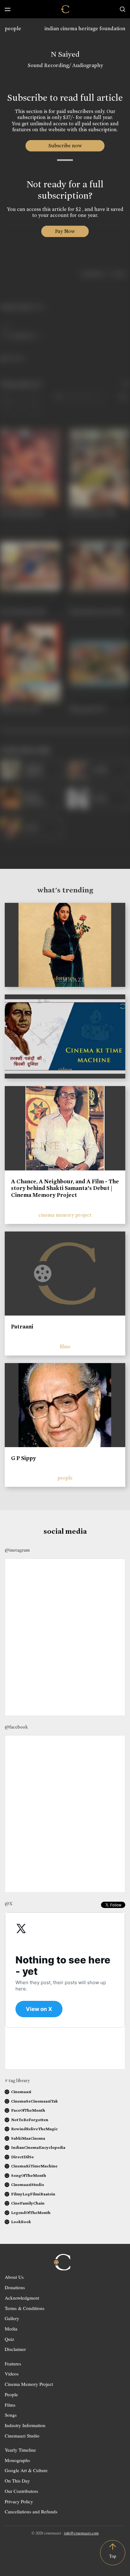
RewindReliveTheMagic (34, 2129)
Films (10, 2405)
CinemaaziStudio (28, 2185)
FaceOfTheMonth (28, 2110)
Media (11, 2329)
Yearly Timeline (20, 2450)
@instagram (17, 1550)
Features (13, 2364)
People (11, 2394)
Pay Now (65, 231)
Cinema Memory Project (29, 2384)
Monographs (17, 2460)
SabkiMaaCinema (28, 2138)
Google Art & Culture (26, 2470)
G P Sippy (24, 1458)
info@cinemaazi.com (81, 2533)
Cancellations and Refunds (31, 2511)
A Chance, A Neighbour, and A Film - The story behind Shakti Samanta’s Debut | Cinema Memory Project (65, 1188)
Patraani (22, 1327)
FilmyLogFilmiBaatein (33, 2194)
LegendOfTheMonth (31, 2213)
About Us (14, 2277)
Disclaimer (15, 2349)
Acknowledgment (22, 2298)
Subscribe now (65, 146)
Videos (12, 2374)
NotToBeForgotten (30, 2120)
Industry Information (25, 2425)
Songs (11, 2415)
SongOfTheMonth (29, 2175)
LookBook (21, 2222)
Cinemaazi (21, 2092)
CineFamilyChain (28, 2203)
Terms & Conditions (25, 2308)
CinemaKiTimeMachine (34, 2166)
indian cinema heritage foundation (85, 28)
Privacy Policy (19, 2501)
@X (9, 1904)
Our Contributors (21, 2491)
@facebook (16, 1727)
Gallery (12, 2318)
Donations (15, 2287)
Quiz (9, 2339)
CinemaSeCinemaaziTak (34, 2101)
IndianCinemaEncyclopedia (38, 2147)
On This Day (17, 2481)
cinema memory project (65, 1215)
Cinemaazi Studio (22, 2436)
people (13, 28)
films (65, 1347)
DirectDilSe (22, 2157)
